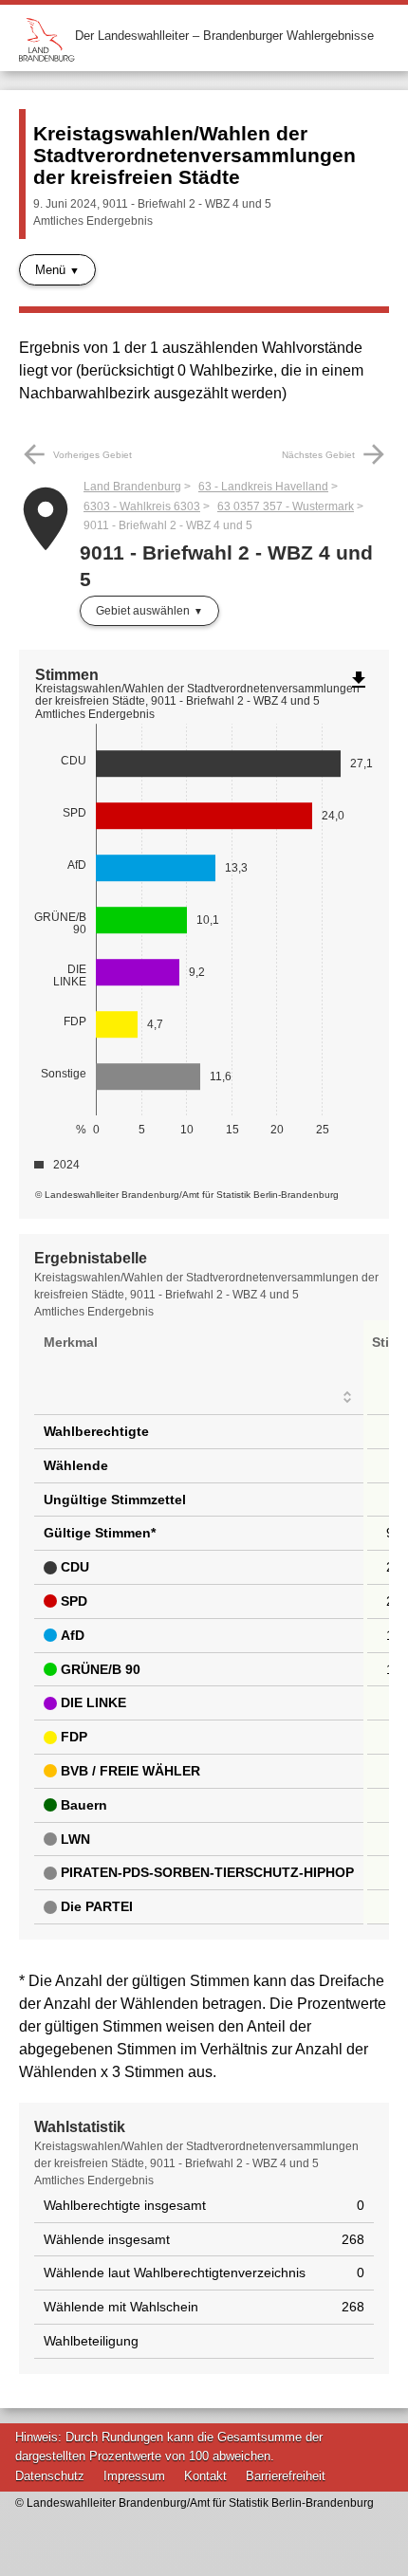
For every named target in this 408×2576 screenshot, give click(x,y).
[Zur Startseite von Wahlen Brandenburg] (47, 36)
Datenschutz (50, 2476)
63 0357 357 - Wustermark (286, 506)
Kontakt (205, 2476)
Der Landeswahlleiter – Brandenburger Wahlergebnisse (224, 36)
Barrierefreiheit (286, 2476)
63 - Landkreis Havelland (263, 487)
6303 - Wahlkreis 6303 (142, 506)
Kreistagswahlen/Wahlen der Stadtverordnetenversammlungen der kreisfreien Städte (195, 155)
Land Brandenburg (132, 487)
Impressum (134, 2476)
